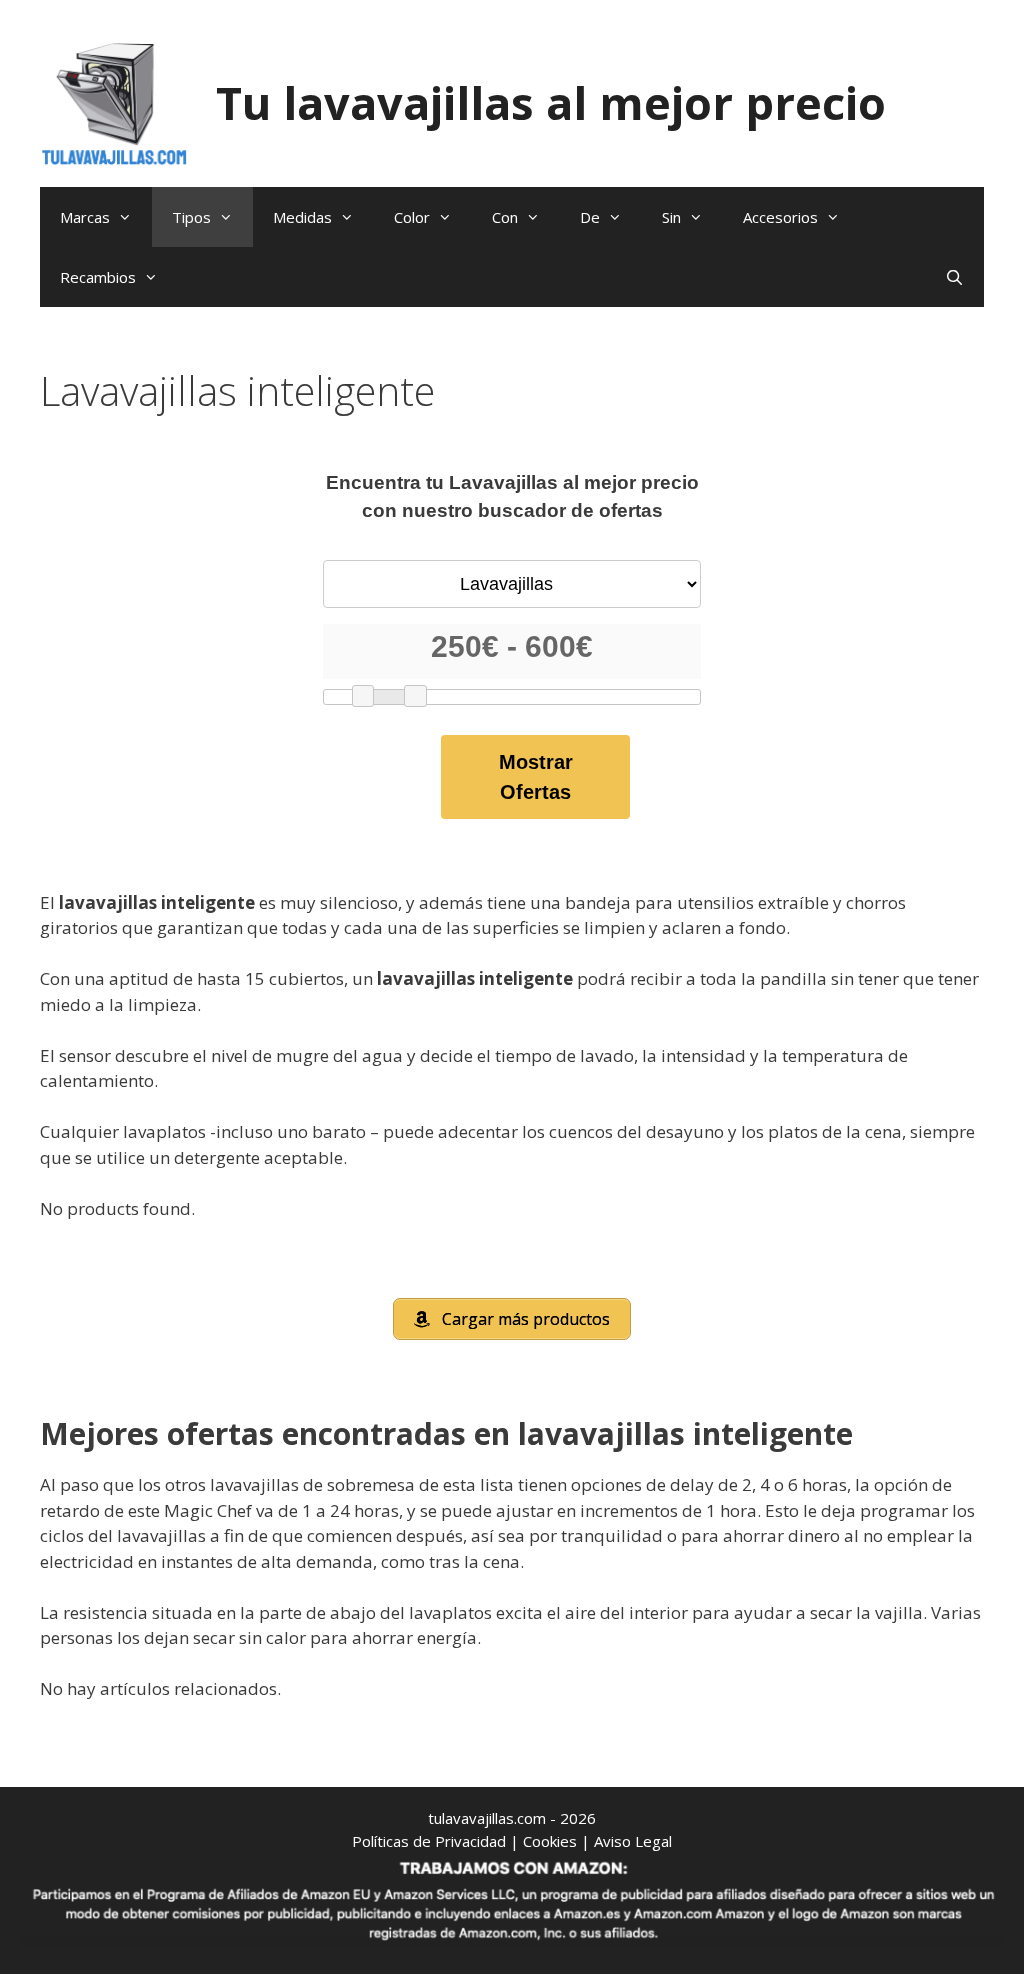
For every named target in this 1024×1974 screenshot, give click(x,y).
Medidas (302, 217)
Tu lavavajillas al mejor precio (551, 102)
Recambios (98, 277)
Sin (671, 217)
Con (505, 217)
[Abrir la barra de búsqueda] (954, 277)
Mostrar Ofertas (536, 777)
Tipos (191, 217)
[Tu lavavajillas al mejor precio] (115, 101)
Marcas (85, 217)
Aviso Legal (633, 1841)
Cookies (550, 1841)
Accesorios (780, 217)
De (590, 217)
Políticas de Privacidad (429, 1841)
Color (412, 217)
